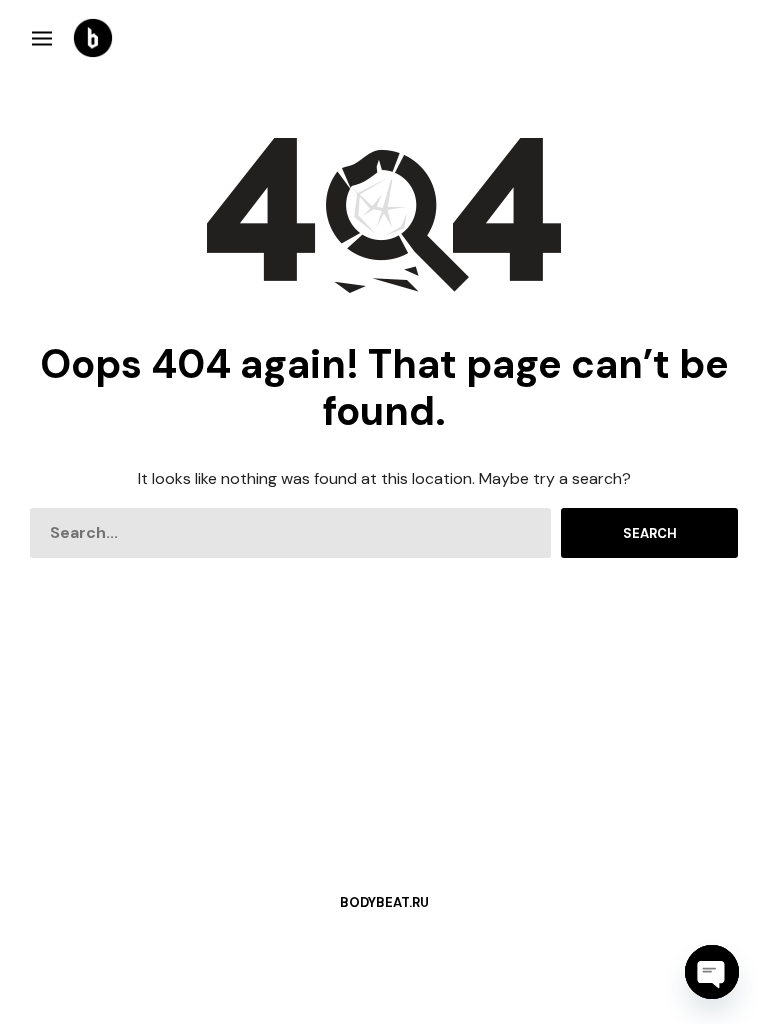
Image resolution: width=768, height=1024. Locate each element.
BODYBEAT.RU (384, 902)
